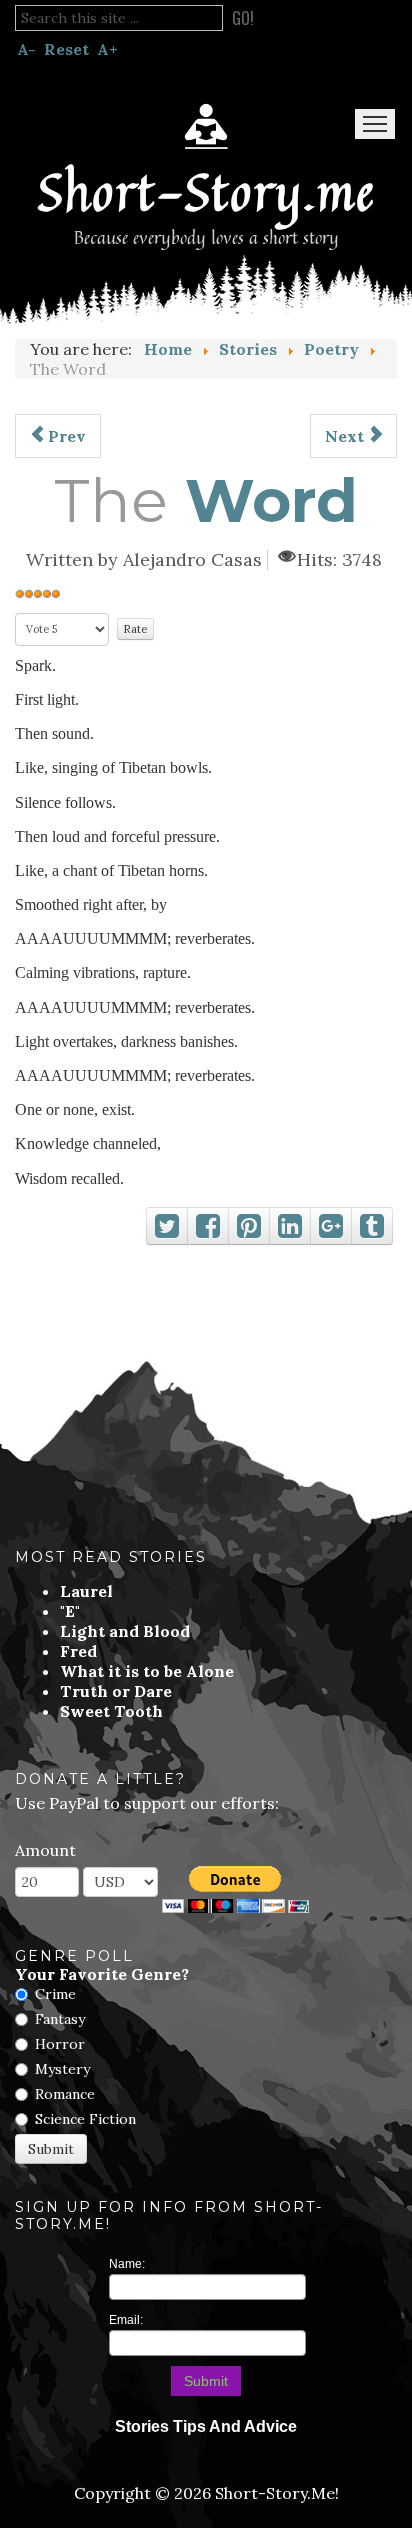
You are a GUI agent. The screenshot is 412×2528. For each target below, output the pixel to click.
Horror (60, 2044)
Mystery (62, 2069)
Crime (55, 1994)
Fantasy (60, 2019)
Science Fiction (85, 2119)
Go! (243, 18)
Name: (127, 2264)
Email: (126, 2320)
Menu (375, 124)
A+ (107, 49)
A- (26, 49)
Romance (65, 2094)
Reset (66, 49)
